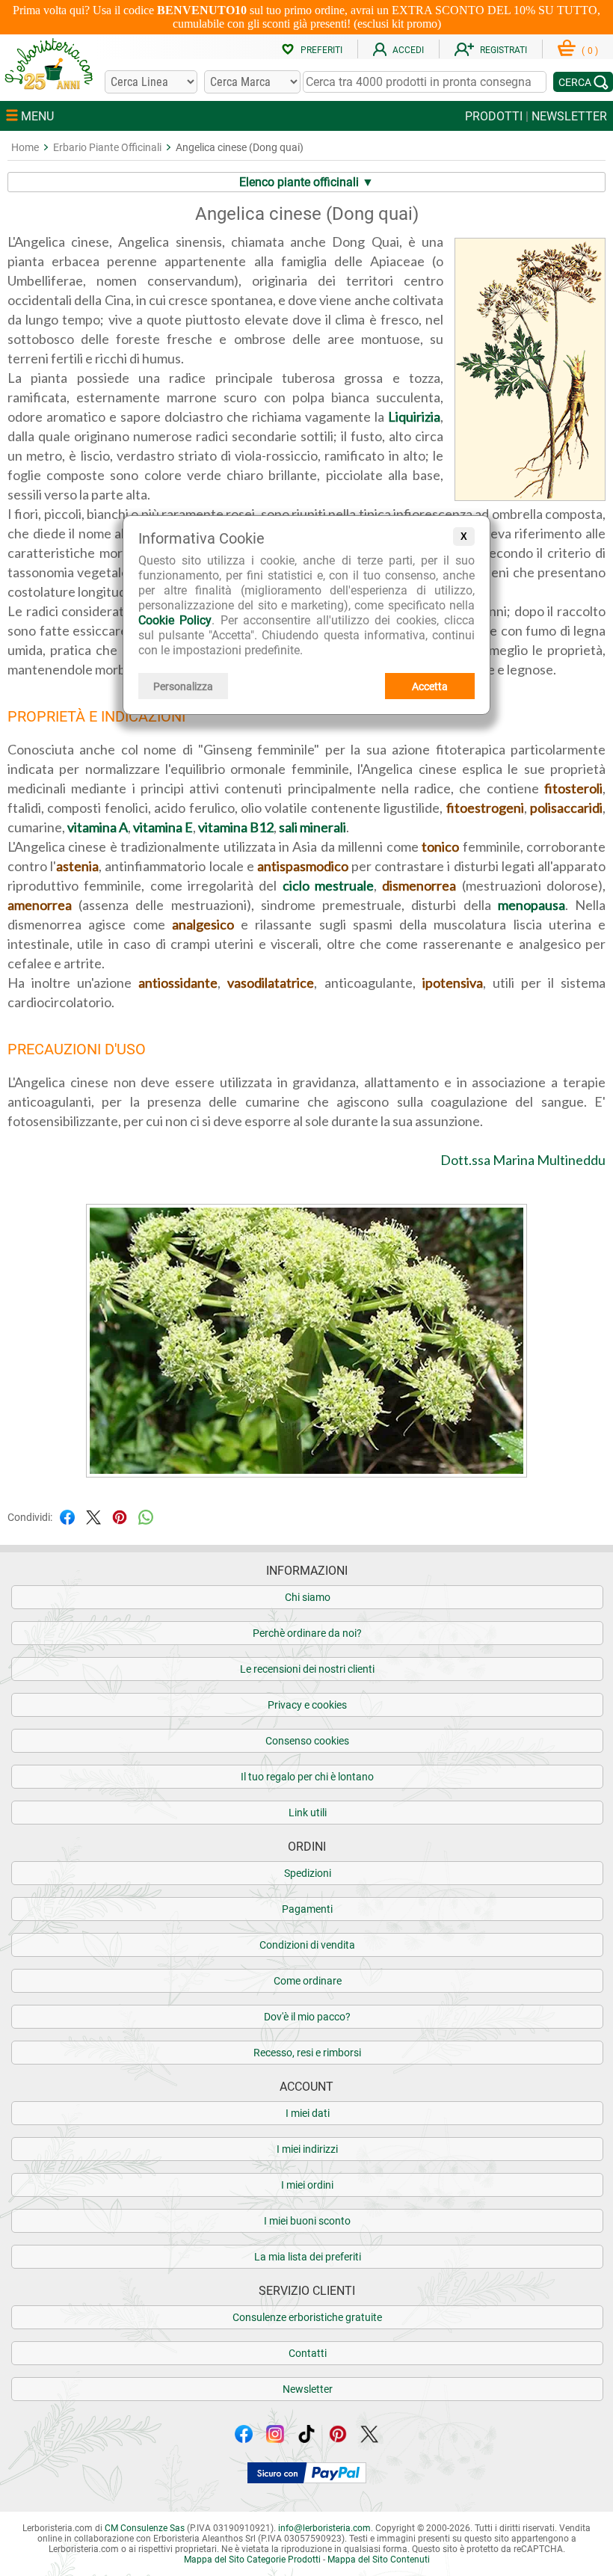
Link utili (308, 1813)
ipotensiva (453, 983)
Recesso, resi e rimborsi (307, 2053)
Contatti (308, 2353)
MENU (36, 116)
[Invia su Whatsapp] (146, 1516)
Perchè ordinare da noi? (307, 1633)
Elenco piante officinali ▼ (306, 182)
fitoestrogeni (485, 808)
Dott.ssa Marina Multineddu (523, 1160)
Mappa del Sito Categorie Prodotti (252, 2560)
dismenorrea (419, 885)
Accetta (430, 686)
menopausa (532, 905)
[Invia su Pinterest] (120, 1516)
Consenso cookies (307, 1741)
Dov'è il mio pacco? (307, 2017)
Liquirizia (414, 416)
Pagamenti (307, 1909)
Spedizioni (308, 1873)
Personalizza (183, 686)
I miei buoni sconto (307, 2221)
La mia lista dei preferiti (308, 2257)
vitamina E (163, 827)
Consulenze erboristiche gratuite (307, 2317)
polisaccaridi (566, 808)
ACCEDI (408, 50)
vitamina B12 (236, 827)
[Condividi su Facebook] (67, 1516)
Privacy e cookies (307, 1705)
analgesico (203, 924)
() (590, 51)
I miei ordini (307, 2185)
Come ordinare (308, 1981)
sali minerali (312, 827)
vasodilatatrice (271, 983)
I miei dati (308, 2113)
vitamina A (98, 827)
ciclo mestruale (328, 885)
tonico (440, 846)
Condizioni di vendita (307, 1945)
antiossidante (178, 983)
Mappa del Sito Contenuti (379, 2560)
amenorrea (40, 905)
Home (25, 147)
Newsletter (308, 2389)
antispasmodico (303, 866)
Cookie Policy (175, 620)
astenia (77, 866)
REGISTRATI (503, 50)
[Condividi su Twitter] (93, 1516)
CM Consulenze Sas (145, 2528)
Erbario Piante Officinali (107, 147)
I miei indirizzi (307, 2149)
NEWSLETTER (569, 116)
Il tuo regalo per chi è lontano (307, 1777)
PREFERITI (321, 50)
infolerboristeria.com (324, 2528)
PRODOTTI (494, 116)
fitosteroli (573, 788)
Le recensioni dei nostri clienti (307, 1669)
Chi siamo (308, 1597)
